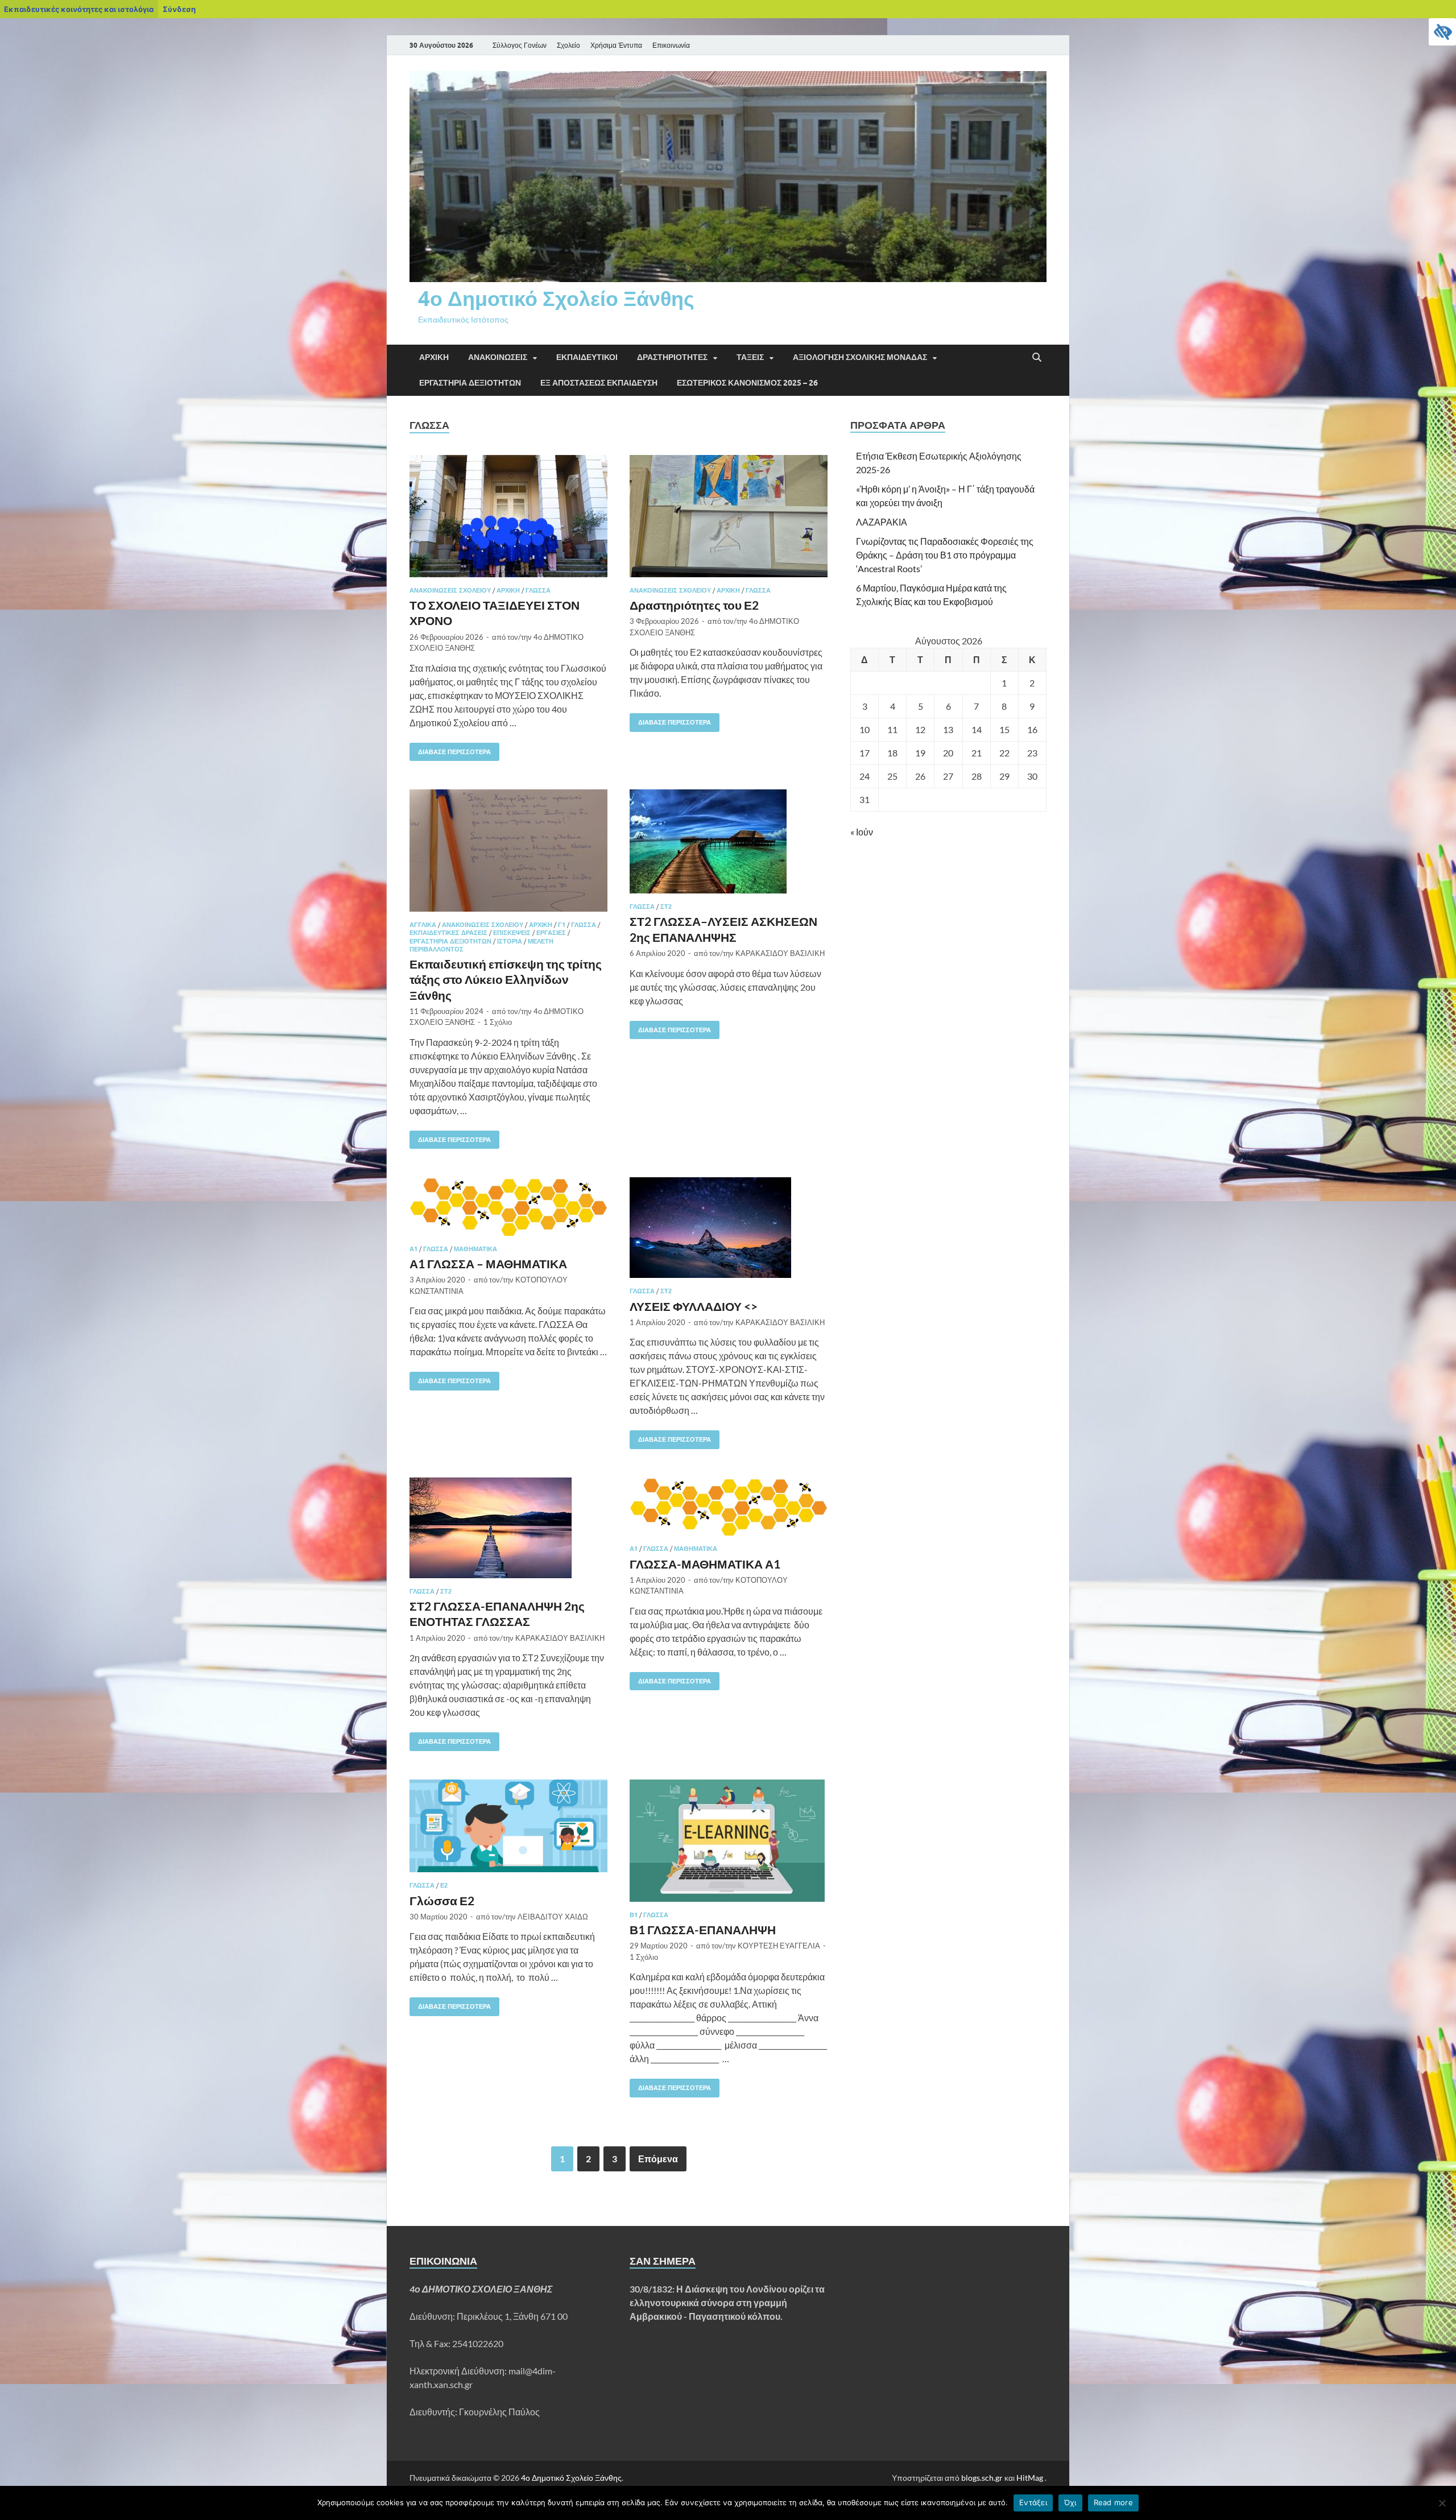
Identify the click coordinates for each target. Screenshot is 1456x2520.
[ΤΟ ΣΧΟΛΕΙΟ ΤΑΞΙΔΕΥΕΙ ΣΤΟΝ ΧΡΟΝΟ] (508, 516)
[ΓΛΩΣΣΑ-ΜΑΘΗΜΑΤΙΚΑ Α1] (729, 1507)
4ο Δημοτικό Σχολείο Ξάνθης (556, 298)
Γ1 (562, 925)
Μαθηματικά (475, 1249)
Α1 (413, 1249)
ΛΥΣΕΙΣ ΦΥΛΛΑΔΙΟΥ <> (694, 1306)
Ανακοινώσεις (498, 357)
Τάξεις (750, 357)
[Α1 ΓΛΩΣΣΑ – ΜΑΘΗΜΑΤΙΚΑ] (508, 1206)
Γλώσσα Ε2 (442, 1900)
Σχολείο (568, 45)
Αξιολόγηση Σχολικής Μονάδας (860, 357)
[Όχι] (1442, 2503)
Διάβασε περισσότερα (450, 749)
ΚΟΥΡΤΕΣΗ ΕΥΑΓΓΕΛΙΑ (779, 1946)
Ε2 (444, 1885)
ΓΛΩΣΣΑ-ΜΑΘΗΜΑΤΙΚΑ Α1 (705, 1564)
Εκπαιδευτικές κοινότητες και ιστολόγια (79, 9)
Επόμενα (658, 2159)
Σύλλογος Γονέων (520, 45)
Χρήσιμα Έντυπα (616, 45)
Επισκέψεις (512, 933)
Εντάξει (1033, 2502)
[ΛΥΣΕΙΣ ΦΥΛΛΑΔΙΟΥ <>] (729, 1228)
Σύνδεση (179, 9)
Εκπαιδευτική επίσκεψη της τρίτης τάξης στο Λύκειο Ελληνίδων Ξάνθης (506, 979)
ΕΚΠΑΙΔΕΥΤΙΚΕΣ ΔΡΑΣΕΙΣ (448, 933)
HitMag (1030, 2478)
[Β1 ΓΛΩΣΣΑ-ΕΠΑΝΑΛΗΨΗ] (729, 1841)
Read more (1113, 2502)
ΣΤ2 (666, 907)
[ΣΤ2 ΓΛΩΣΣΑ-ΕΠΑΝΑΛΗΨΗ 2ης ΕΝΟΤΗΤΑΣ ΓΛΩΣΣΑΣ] (508, 1528)
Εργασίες (551, 933)
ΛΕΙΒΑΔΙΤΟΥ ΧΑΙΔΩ (553, 1917)
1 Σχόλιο (498, 1022)
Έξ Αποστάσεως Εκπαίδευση (599, 383)
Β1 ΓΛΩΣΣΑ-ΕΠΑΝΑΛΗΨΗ (703, 1929)
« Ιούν (862, 832)
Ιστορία (510, 941)
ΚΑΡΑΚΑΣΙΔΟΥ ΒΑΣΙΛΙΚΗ (780, 953)
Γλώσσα (538, 590)
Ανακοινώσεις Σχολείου (450, 590)
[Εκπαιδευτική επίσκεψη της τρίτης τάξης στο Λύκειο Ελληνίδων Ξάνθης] (508, 851)
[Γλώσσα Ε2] (508, 1826)
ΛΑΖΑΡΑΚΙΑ (882, 522)
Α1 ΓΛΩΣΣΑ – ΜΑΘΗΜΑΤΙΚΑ (488, 1263)
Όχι (1070, 2502)
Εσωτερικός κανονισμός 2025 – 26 (747, 383)
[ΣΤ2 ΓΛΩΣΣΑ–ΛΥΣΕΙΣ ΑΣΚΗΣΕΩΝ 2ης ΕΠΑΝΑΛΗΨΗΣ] (729, 841)
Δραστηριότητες (672, 357)
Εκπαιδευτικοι (587, 357)
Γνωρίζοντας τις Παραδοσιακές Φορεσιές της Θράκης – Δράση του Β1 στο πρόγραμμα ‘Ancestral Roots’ (945, 555)
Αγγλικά (423, 925)
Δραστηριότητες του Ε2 (694, 605)
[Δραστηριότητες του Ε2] (729, 516)
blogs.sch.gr (982, 2478)
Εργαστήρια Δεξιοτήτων (470, 383)
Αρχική (434, 357)
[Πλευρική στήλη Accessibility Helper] (1442, 32)
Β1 (634, 1915)
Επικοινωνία (671, 45)
